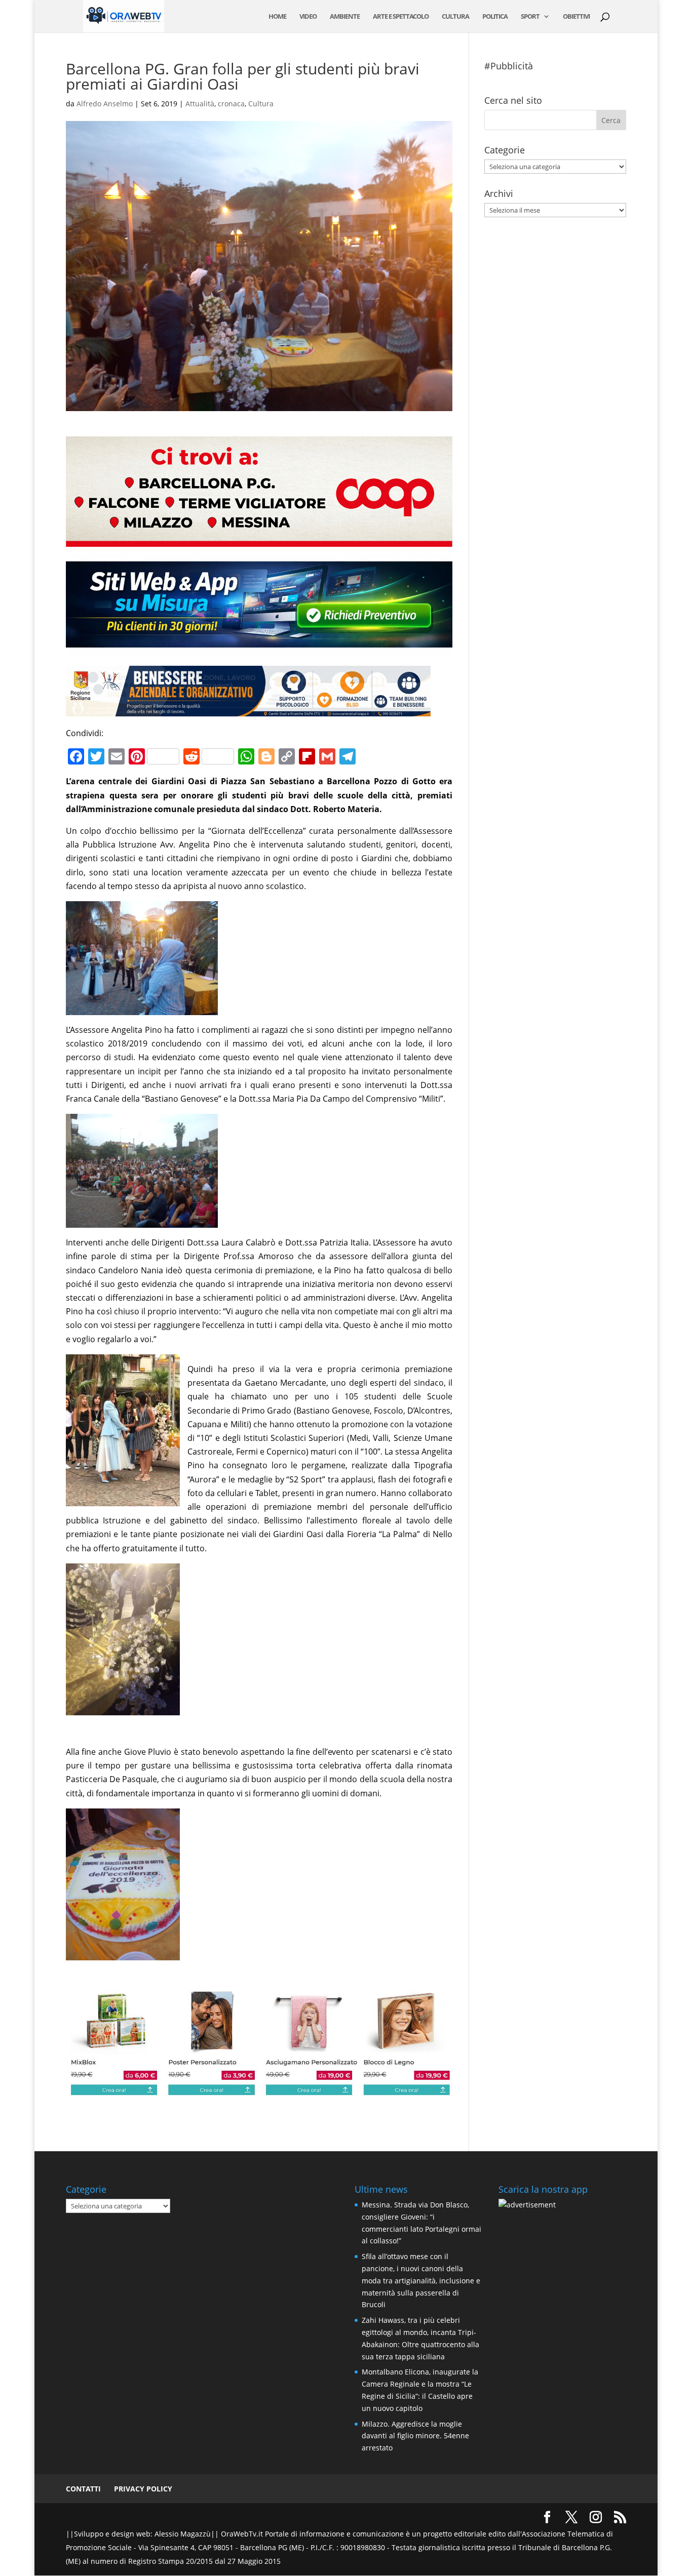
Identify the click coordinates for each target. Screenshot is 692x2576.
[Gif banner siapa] (248, 709)
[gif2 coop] (259, 540)
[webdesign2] (259, 649)
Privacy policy (143, 2489)
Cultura (455, 17)
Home (277, 17)
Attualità (200, 104)
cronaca (231, 104)
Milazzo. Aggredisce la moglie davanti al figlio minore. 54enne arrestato (415, 2436)
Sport (530, 17)
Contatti (83, 2489)
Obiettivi (576, 17)
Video (308, 17)
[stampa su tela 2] (259, 2089)
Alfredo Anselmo (105, 104)
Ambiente (345, 17)
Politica (495, 17)
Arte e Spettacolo (401, 17)
